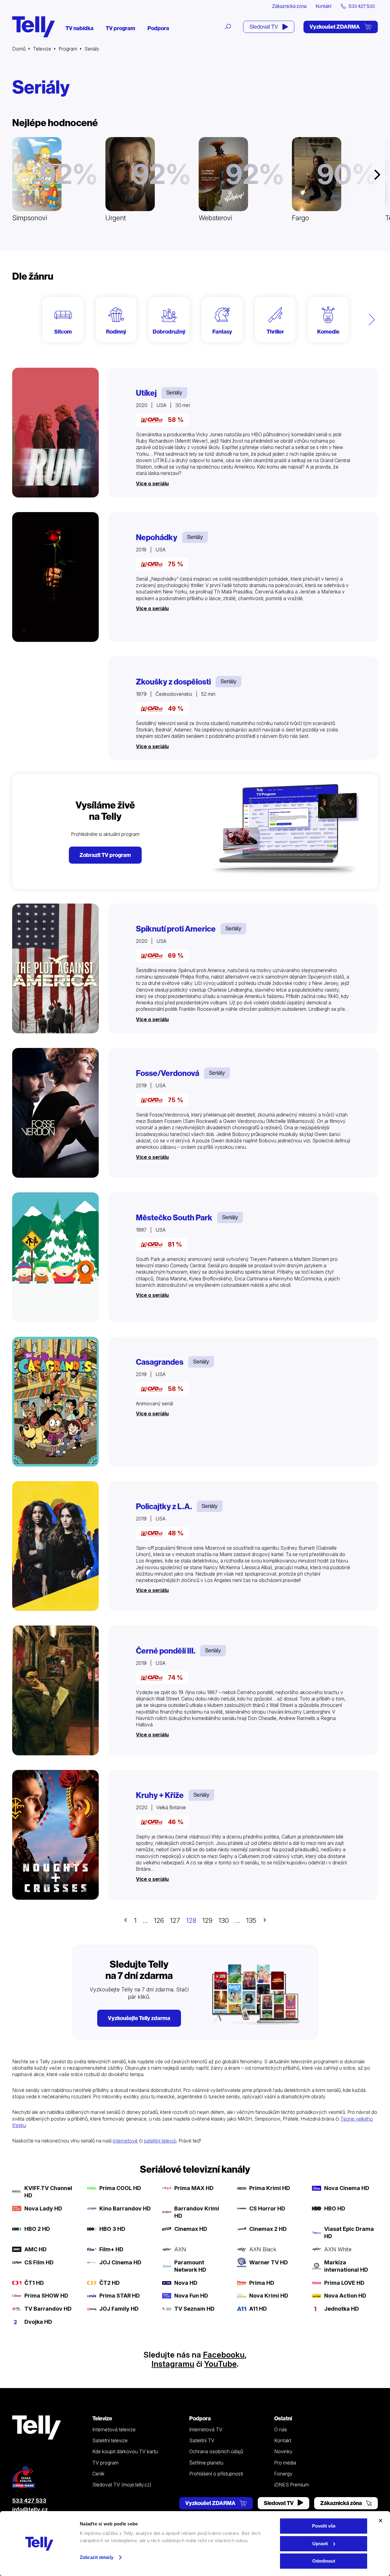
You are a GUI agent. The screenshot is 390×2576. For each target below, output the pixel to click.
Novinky (283, 2451)
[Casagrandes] (55, 1402)
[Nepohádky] (55, 577)
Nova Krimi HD (269, 2296)
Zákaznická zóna (289, 6)
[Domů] (34, 27)
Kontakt (324, 6)
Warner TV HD (269, 2262)
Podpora (158, 28)
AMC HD (35, 2249)
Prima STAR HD (120, 2296)
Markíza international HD (346, 2266)
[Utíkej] (55, 433)
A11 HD (258, 2309)
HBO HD (335, 2208)
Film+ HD (111, 2249)
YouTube (220, 2364)
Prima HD (262, 2283)
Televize (42, 49)
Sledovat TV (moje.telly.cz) (122, 2485)
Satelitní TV (202, 2440)
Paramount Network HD (190, 2266)
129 (207, 1920)
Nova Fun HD (191, 2296)
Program (68, 49)
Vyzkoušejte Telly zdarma (139, 2018)
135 (251, 1920)
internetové (125, 2141)
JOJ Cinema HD (120, 2262)
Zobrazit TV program (105, 855)
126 (159, 1920)
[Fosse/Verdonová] (55, 1113)
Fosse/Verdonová (168, 1073)
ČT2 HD (110, 2283)
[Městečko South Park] (55, 1257)
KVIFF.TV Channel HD (48, 2192)
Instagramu (173, 2364)
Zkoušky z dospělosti (173, 682)
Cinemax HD (191, 2229)
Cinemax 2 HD (268, 2229)
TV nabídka (80, 28)
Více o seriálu (152, 483)
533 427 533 (29, 2501)
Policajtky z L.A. (164, 1506)
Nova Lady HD (43, 2208)
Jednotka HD (342, 2309)
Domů (19, 49)
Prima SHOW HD (46, 2296)
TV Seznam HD (194, 2309)
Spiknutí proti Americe (176, 929)
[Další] (372, 320)
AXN (180, 2249)
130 (224, 1920)
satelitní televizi (160, 2141)
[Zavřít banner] (381, 2521)
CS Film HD (39, 2262)
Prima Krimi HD (270, 2188)
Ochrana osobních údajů (216, 2451)
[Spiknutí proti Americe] (55, 968)
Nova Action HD (345, 2296)
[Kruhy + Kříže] (55, 1835)
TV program (121, 28)
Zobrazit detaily (97, 2557)
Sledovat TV (264, 27)
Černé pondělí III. (166, 1651)
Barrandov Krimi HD (197, 2212)
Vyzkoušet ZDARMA (335, 27)
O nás (281, 2429)
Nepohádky (157, 537)
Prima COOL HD (120, 2188)
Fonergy (283, 2474)
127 (175, 1920)
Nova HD (186, 2283)
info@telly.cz (30, 2509)
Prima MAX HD (194, 2188)
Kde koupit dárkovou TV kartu (125, 2451)
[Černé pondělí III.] (55, 1690)
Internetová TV (206, 2429)
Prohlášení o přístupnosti (216, 2474)
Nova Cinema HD (347, 2188)
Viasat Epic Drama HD (349, 2233)
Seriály (174, 393)
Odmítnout (324, 2561)
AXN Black (263, 2249)
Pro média (285, 2463)
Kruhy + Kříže (160, 1795)
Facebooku (224, 2355)
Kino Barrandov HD (125, 2208)
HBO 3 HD (112, 2229)
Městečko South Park (174, 1218)
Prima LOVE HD (344, 2283)
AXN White (338, 2249)
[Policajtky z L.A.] (55, 1546)
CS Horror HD (267, 2208)
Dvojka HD (38, 2322)
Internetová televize (114, 2429)
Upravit (320, 2544)
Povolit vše (324, 2526)
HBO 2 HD (37, 2229)
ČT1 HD (34, 2283)
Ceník (98, 2474)
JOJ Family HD (119, 2309)
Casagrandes (160, 1362)
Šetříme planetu (206, 2463)
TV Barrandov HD (48, 2309)
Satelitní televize (110, 2440)
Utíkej (146, 393)
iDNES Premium (292, 2485)
